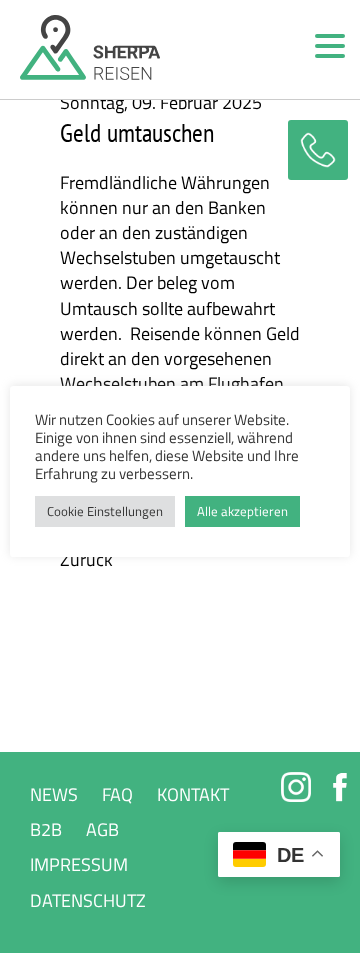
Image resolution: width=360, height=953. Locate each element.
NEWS (54, 794)
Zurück (86, 559)
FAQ (117, 794)
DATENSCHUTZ (88, 900)
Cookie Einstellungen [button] (105, 511)
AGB (102, 829)
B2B (46, 829)
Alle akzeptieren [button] (242, 511)
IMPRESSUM (79, 864)
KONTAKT (193, 794)
